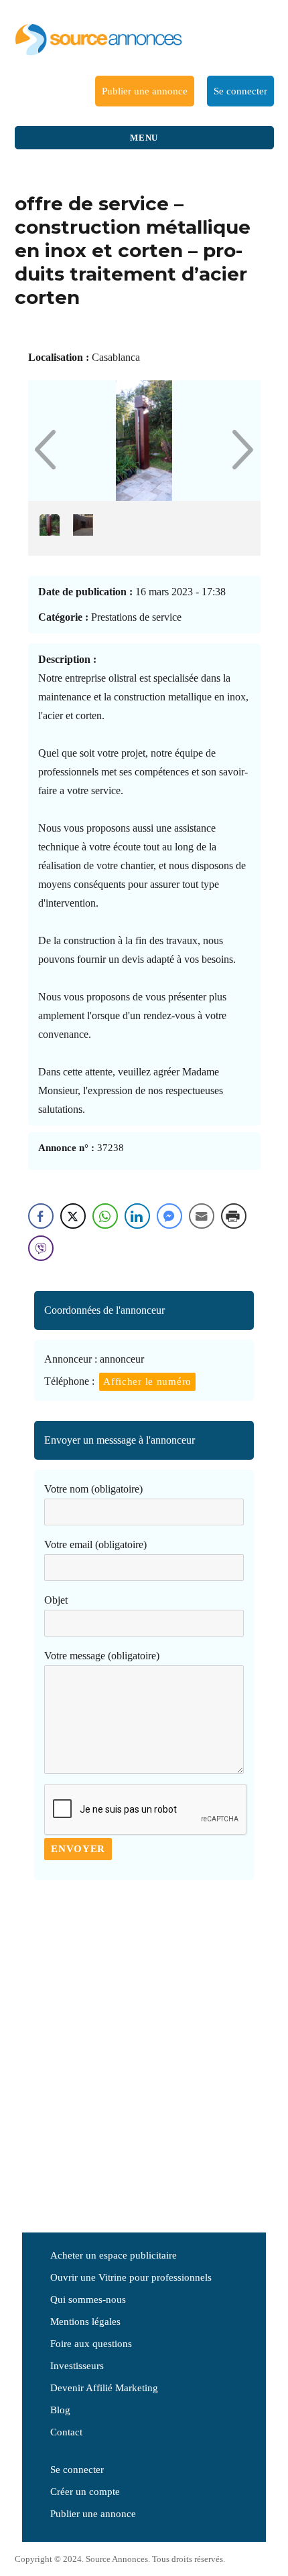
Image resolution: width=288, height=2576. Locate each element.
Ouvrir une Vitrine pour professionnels (131, 2277)
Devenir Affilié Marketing (104, 2388)
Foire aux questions (91, 2344)
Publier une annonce (145, 91)
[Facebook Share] (41, 1216)
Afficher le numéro (147, 1381)
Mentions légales (85, 2322)
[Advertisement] (144, 2051)
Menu (144, 138)
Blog (60, 2410)
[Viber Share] (41, 1248)
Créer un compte (85, 2492)
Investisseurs (77, 2366)
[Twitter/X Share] (73, 1216)
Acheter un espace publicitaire (114, 2255)
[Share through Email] (202, 1216)
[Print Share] (234, 1216)
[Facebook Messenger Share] (169, 1216)
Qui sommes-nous (88, 2299)
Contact (66, 2432)
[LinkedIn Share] (137, 1216)
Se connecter (240, 91)
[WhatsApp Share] (105, 1216)
